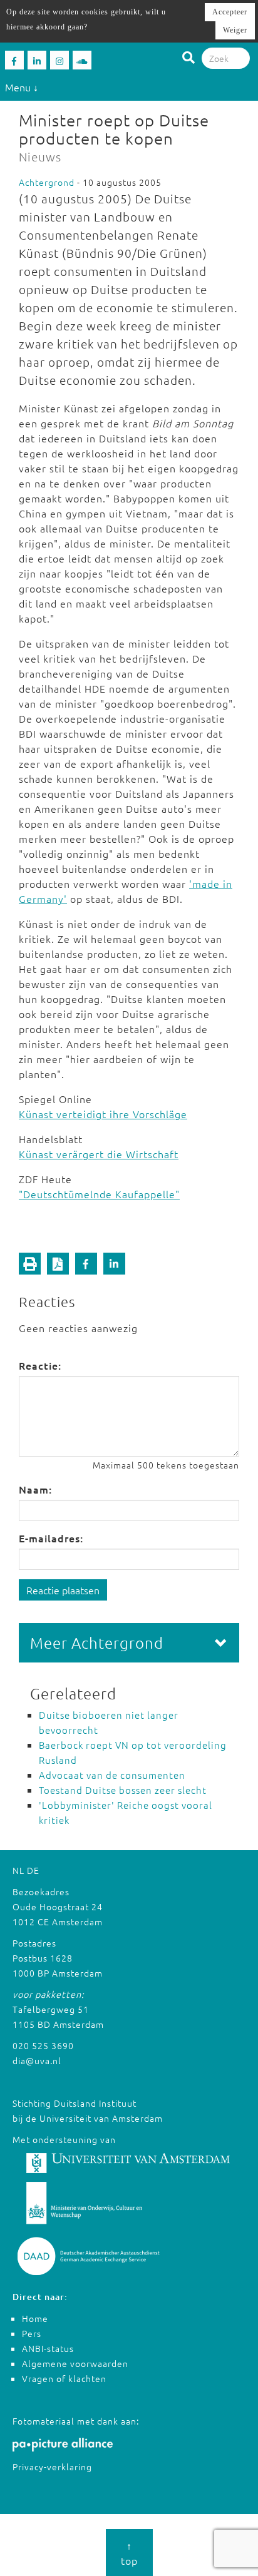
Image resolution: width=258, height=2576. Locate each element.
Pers (32, 2333)
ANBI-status (48, 2348)
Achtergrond (47, 182)
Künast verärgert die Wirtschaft (99, 1154)
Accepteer (230, 12)
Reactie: (40, 1365)
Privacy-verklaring (52, 2467)
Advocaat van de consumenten (112, 1775)
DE (33, 1870)
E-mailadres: (51, 1538)
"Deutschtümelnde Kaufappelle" (99, 1194)
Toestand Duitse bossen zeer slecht (123, 1790)
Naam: (35, 1489)
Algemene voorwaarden (75, 2363)
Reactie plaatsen (63, 1590)
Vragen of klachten (64, 2378)
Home (35, 2318)
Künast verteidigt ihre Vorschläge (103, 1114)
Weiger (235, 30)
